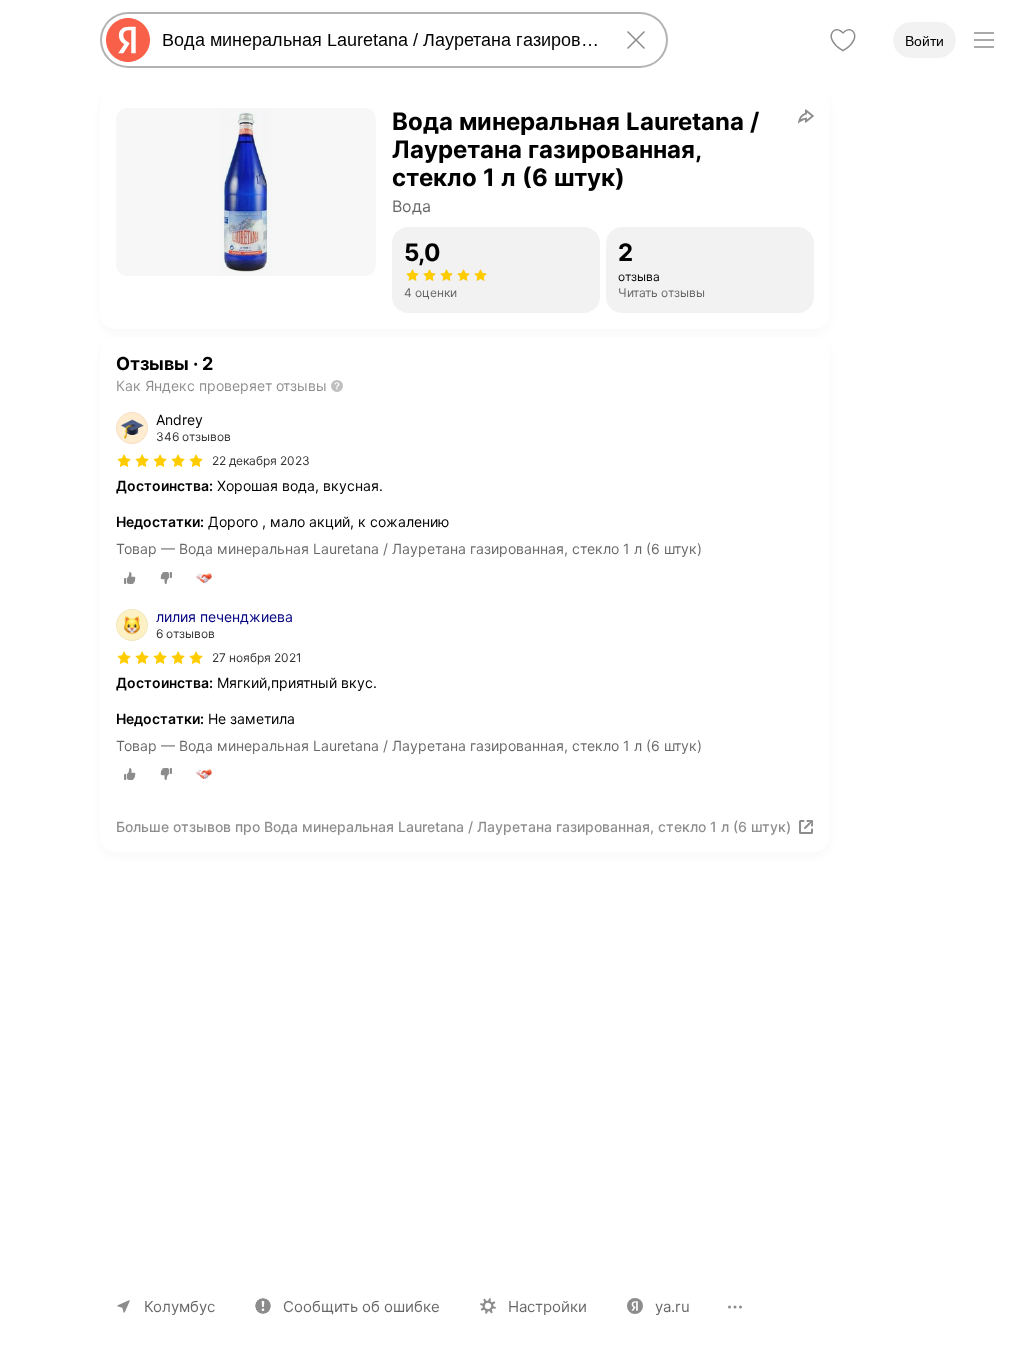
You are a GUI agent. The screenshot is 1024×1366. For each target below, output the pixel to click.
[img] (160, 461)
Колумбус (179, 1306)
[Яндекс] (128, 40)
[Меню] (984, 40)
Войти (924, 41)
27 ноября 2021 (257, 657)
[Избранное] (843, 40)
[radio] (130, 578)
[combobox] (380, 40)
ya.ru (672, 1306)
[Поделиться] (806, 116)
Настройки (547, 1306)
